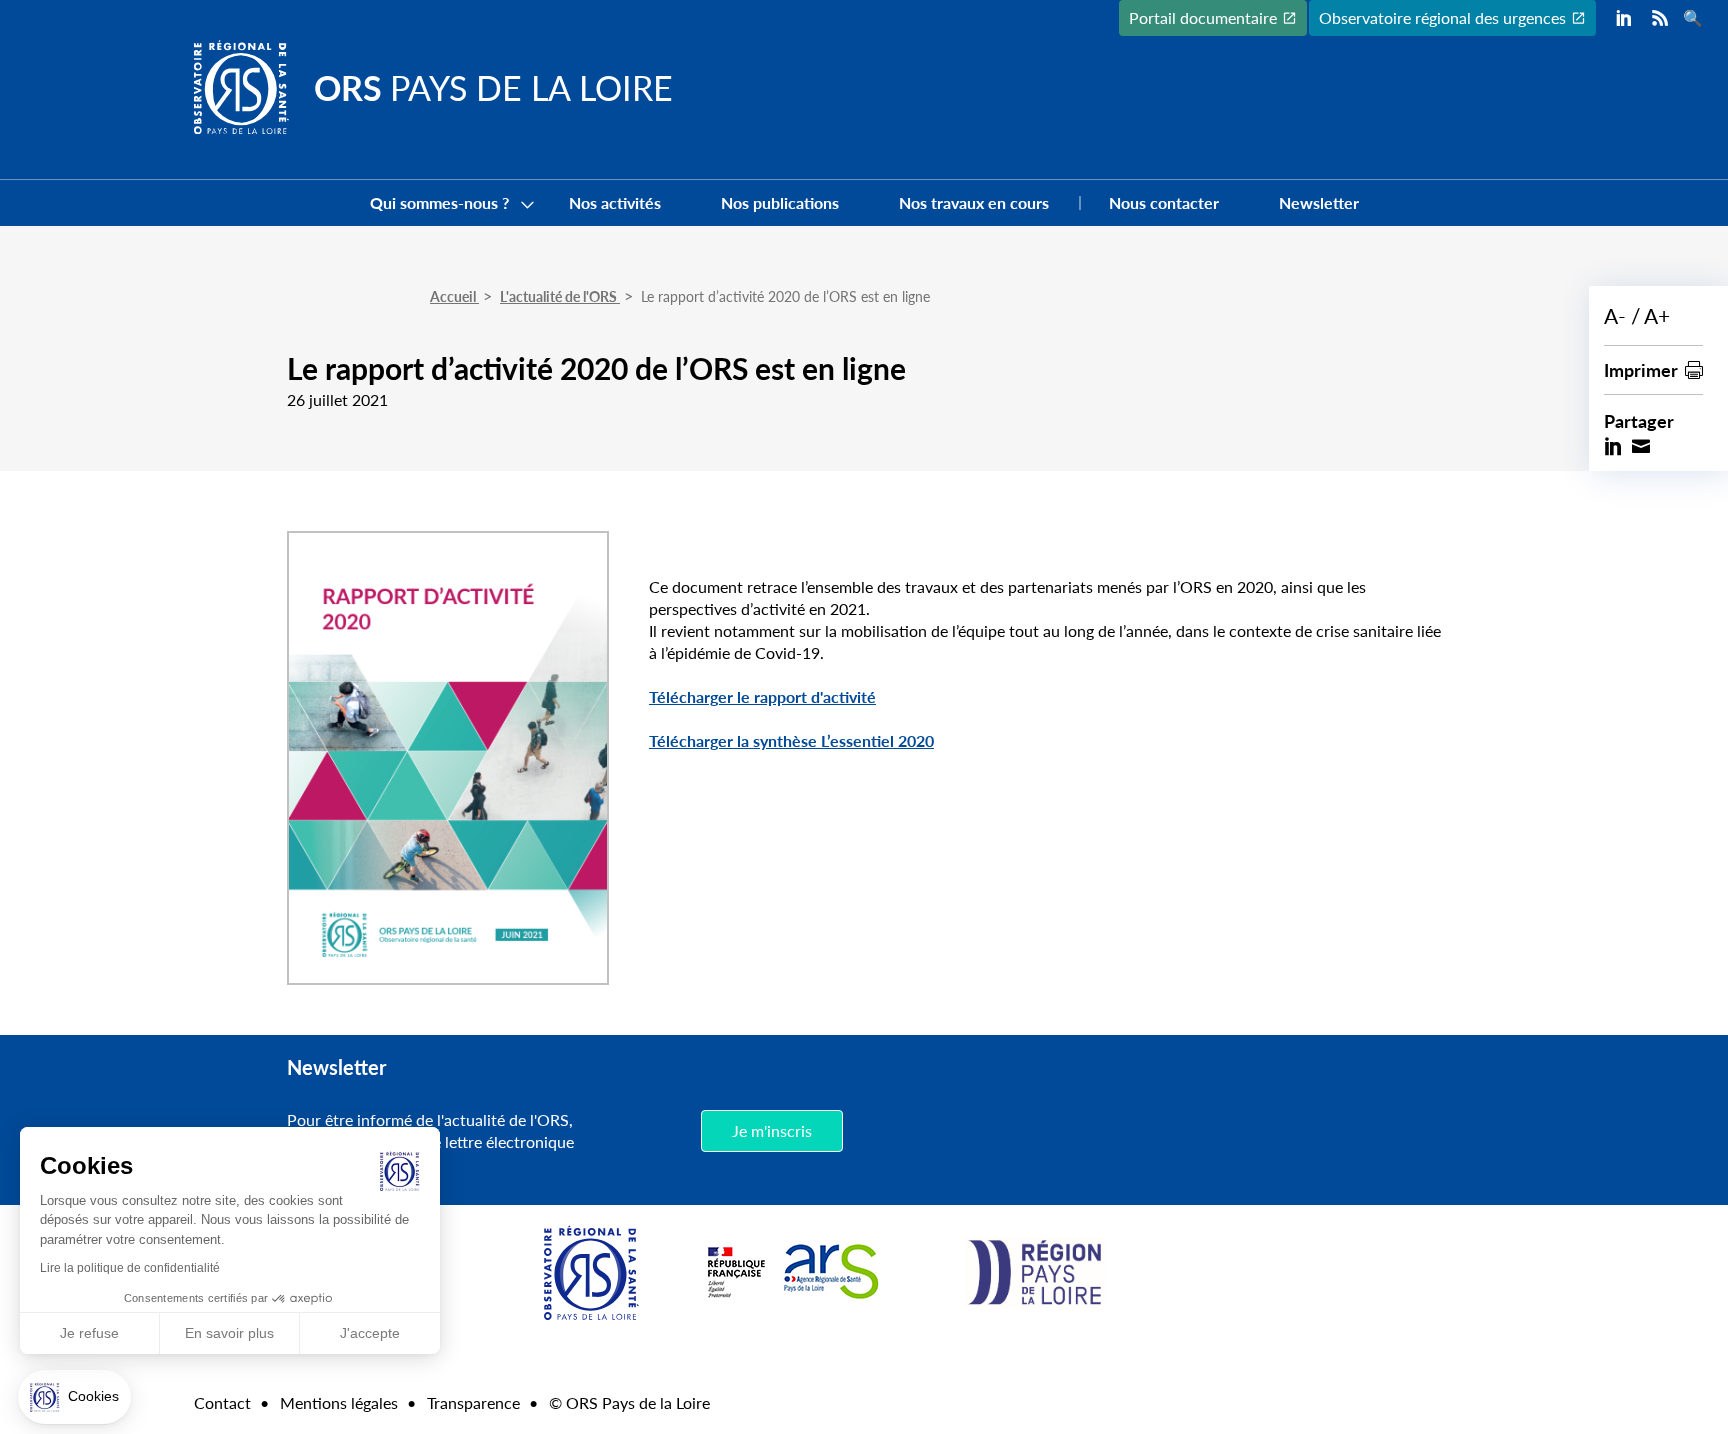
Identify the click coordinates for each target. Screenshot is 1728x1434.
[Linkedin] (1624, 18)
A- (1615, 315)
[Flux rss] (1660, 18)
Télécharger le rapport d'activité (762, 696)
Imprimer (1641, 369)
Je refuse (89, 1333)
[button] (74, 1397)
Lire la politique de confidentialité (130, 1268)
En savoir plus (229, 1333)
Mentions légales (339, 1402)
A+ (1657, 315)
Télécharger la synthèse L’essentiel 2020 (791, 740)
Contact (222, 1402)
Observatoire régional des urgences (1442, 17)
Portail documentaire (1203, 17)
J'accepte (370, 1333)
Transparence (473, 1402)
